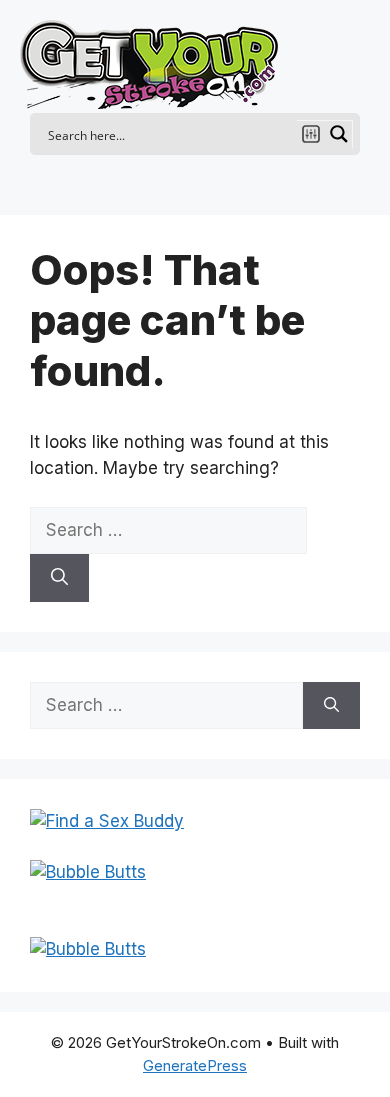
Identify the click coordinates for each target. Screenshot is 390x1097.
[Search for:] (168, 530)
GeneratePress (195, 1065)
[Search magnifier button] (339, 134)
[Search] (59, 578)
